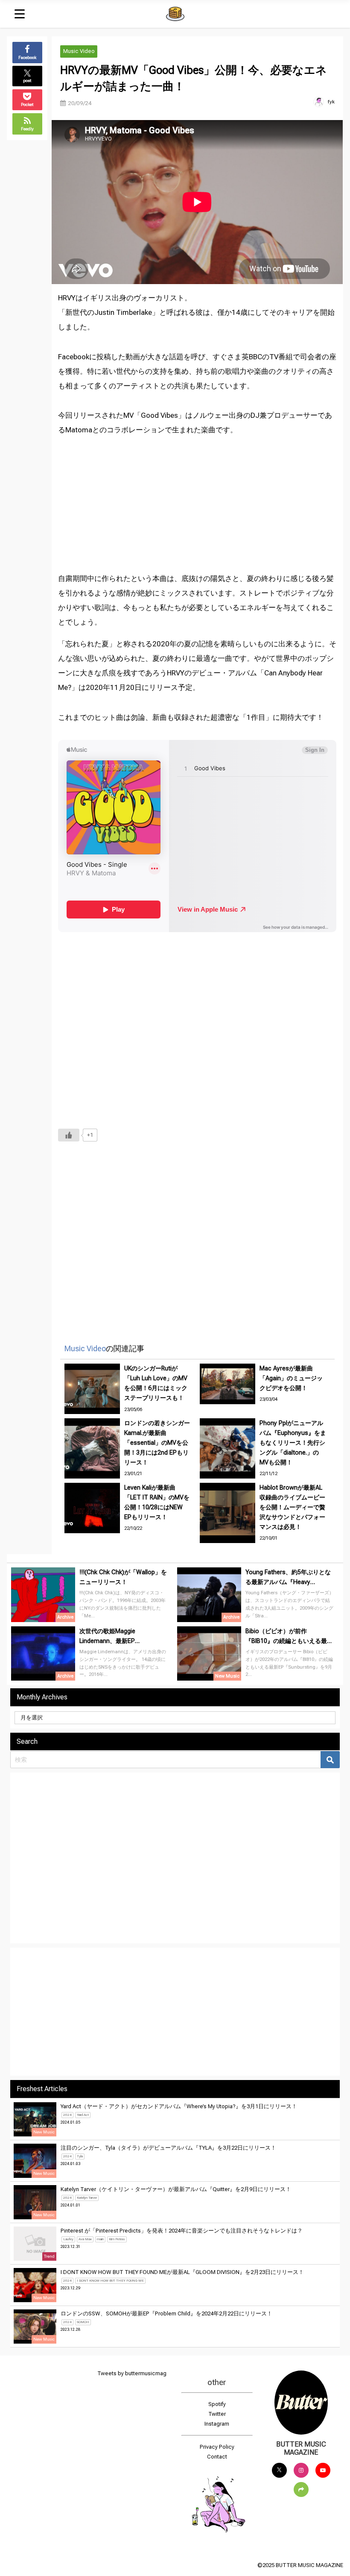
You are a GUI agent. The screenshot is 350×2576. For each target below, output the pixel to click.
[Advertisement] (198, 497)
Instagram (217, 2424)
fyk (331, 102)
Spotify (217, 2404)
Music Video (79, 51)
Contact (217, 2457)
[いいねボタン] (69, 1135)
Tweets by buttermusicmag (132, 2373)
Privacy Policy (217, 2447)
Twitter (217, 2414)
